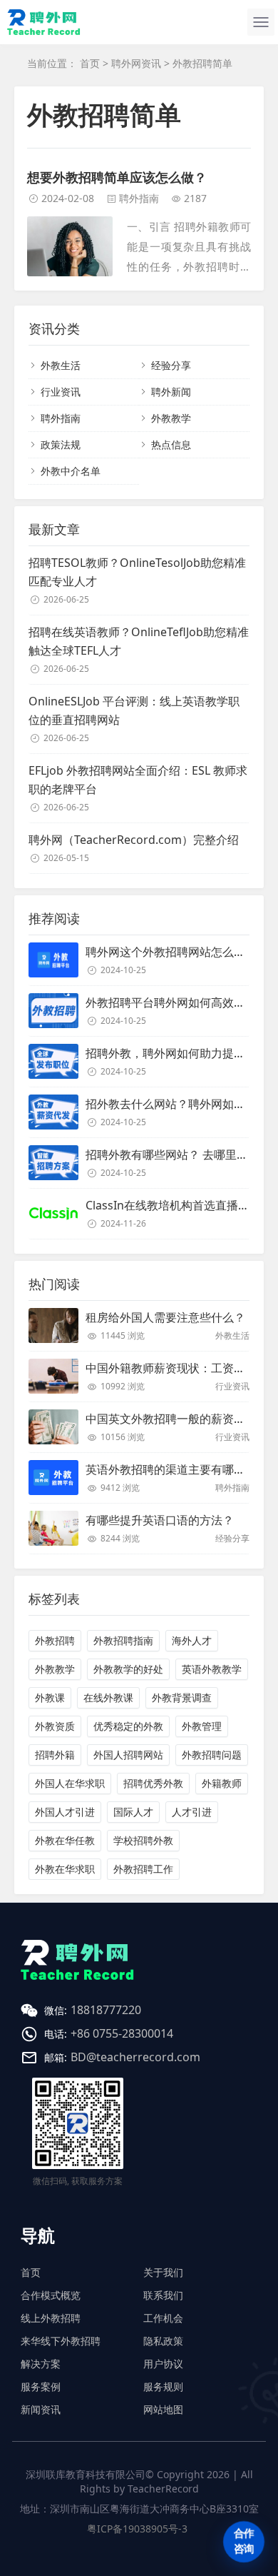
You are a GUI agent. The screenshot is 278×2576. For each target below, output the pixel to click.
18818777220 (106, 2010)
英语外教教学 (212, 1669)
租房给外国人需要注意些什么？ (165, 1317)
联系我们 (163, 2295)
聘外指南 (139, 198)
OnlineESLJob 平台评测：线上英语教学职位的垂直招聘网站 (134, 710)
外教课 (50, 1697)
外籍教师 (222, 1783)
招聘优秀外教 (153, 1783)
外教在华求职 (65, 1869)
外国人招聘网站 (128, 1755)
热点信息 (171, 444)
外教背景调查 (182, 1697)
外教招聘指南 (123, 1640)
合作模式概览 (51, 2295)
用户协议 (163, 2364)
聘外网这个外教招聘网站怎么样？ (171, 952)
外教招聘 (55, 1640)
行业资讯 (61, 392)
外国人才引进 (65, 1812)
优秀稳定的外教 (128, 1726)
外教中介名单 (71, 471)
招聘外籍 (55, 1755)
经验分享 (171, 365)
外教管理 (202, 1726)
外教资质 (55, 1726)
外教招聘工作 (143, 1869)
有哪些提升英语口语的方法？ (160, 1520)
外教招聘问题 (212, 1755)
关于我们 (163, 2272)
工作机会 (163, 2318)
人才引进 (192, 1812)
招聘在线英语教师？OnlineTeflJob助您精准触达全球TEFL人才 (139, 641)
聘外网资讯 (136, 63)
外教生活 (61, 365)
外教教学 (171, 418)
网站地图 (163, 2409)
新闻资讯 (41, 2409)
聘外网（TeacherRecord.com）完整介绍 (134, 840)
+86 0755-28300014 (122, 2033)
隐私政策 (163, 2341)
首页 (90, 63)
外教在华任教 (65, 1840)
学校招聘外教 (143, 1840)
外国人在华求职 (70, 1783)
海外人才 (192, 1640)
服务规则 (163, 2386)
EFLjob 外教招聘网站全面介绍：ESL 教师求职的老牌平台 (138, 780)
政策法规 (61, 444)
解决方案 (41, 2364)
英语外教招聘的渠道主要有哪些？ (171, 1469)
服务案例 (41, 2386)
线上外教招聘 (51, 2318)
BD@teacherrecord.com (135, 2057)
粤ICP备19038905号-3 (137, 2529)
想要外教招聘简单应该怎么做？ (117, 177)
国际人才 (133, 1812)
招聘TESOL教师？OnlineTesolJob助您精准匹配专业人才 (137, 572)
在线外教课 (108, 1697)
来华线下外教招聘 (61, 2341)
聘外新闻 (171, 392)
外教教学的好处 (128, 1669)
